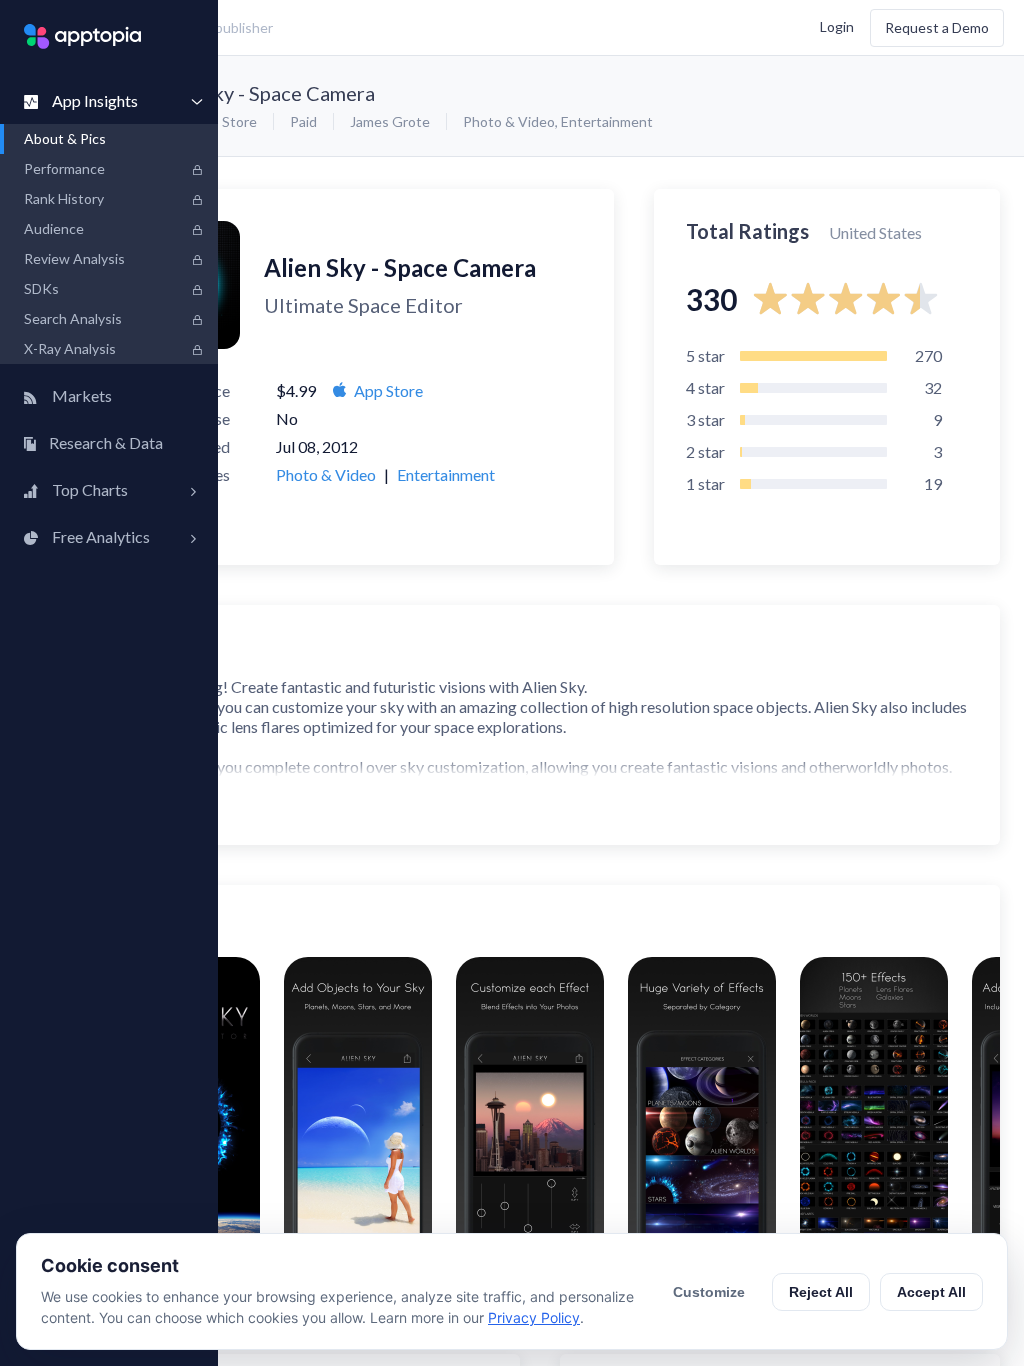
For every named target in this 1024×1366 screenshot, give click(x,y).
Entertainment (607, 121)
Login (837, 25)
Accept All (931, 1292)
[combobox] (375, 28)
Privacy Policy (534, 1317)
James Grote (390, 121)
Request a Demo (937, 27)
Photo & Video (509, 121)
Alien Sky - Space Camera (262, 93)
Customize (709, 1292)
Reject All (821, 1292)
